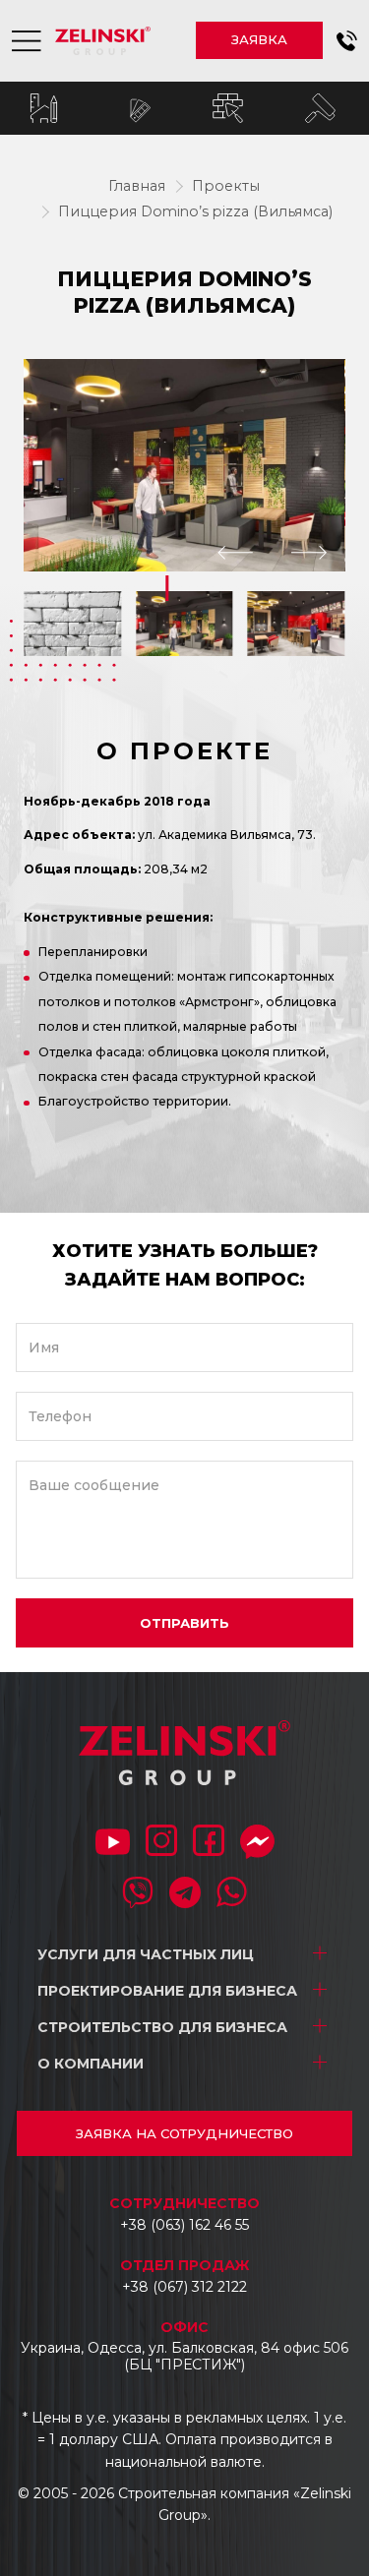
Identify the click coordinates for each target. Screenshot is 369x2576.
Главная (137, 186)
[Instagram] (161, 1842)
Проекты (226, 186)
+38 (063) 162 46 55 (184, 2225)
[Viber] (138, 1894)
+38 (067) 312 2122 (184, 2287)
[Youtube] (113, 1844)
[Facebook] (209, 1842)
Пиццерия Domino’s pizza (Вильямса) (195, 211)
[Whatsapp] (232, 1894)
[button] (347, 41)
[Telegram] (185, 1894)
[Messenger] (257, 1844)
